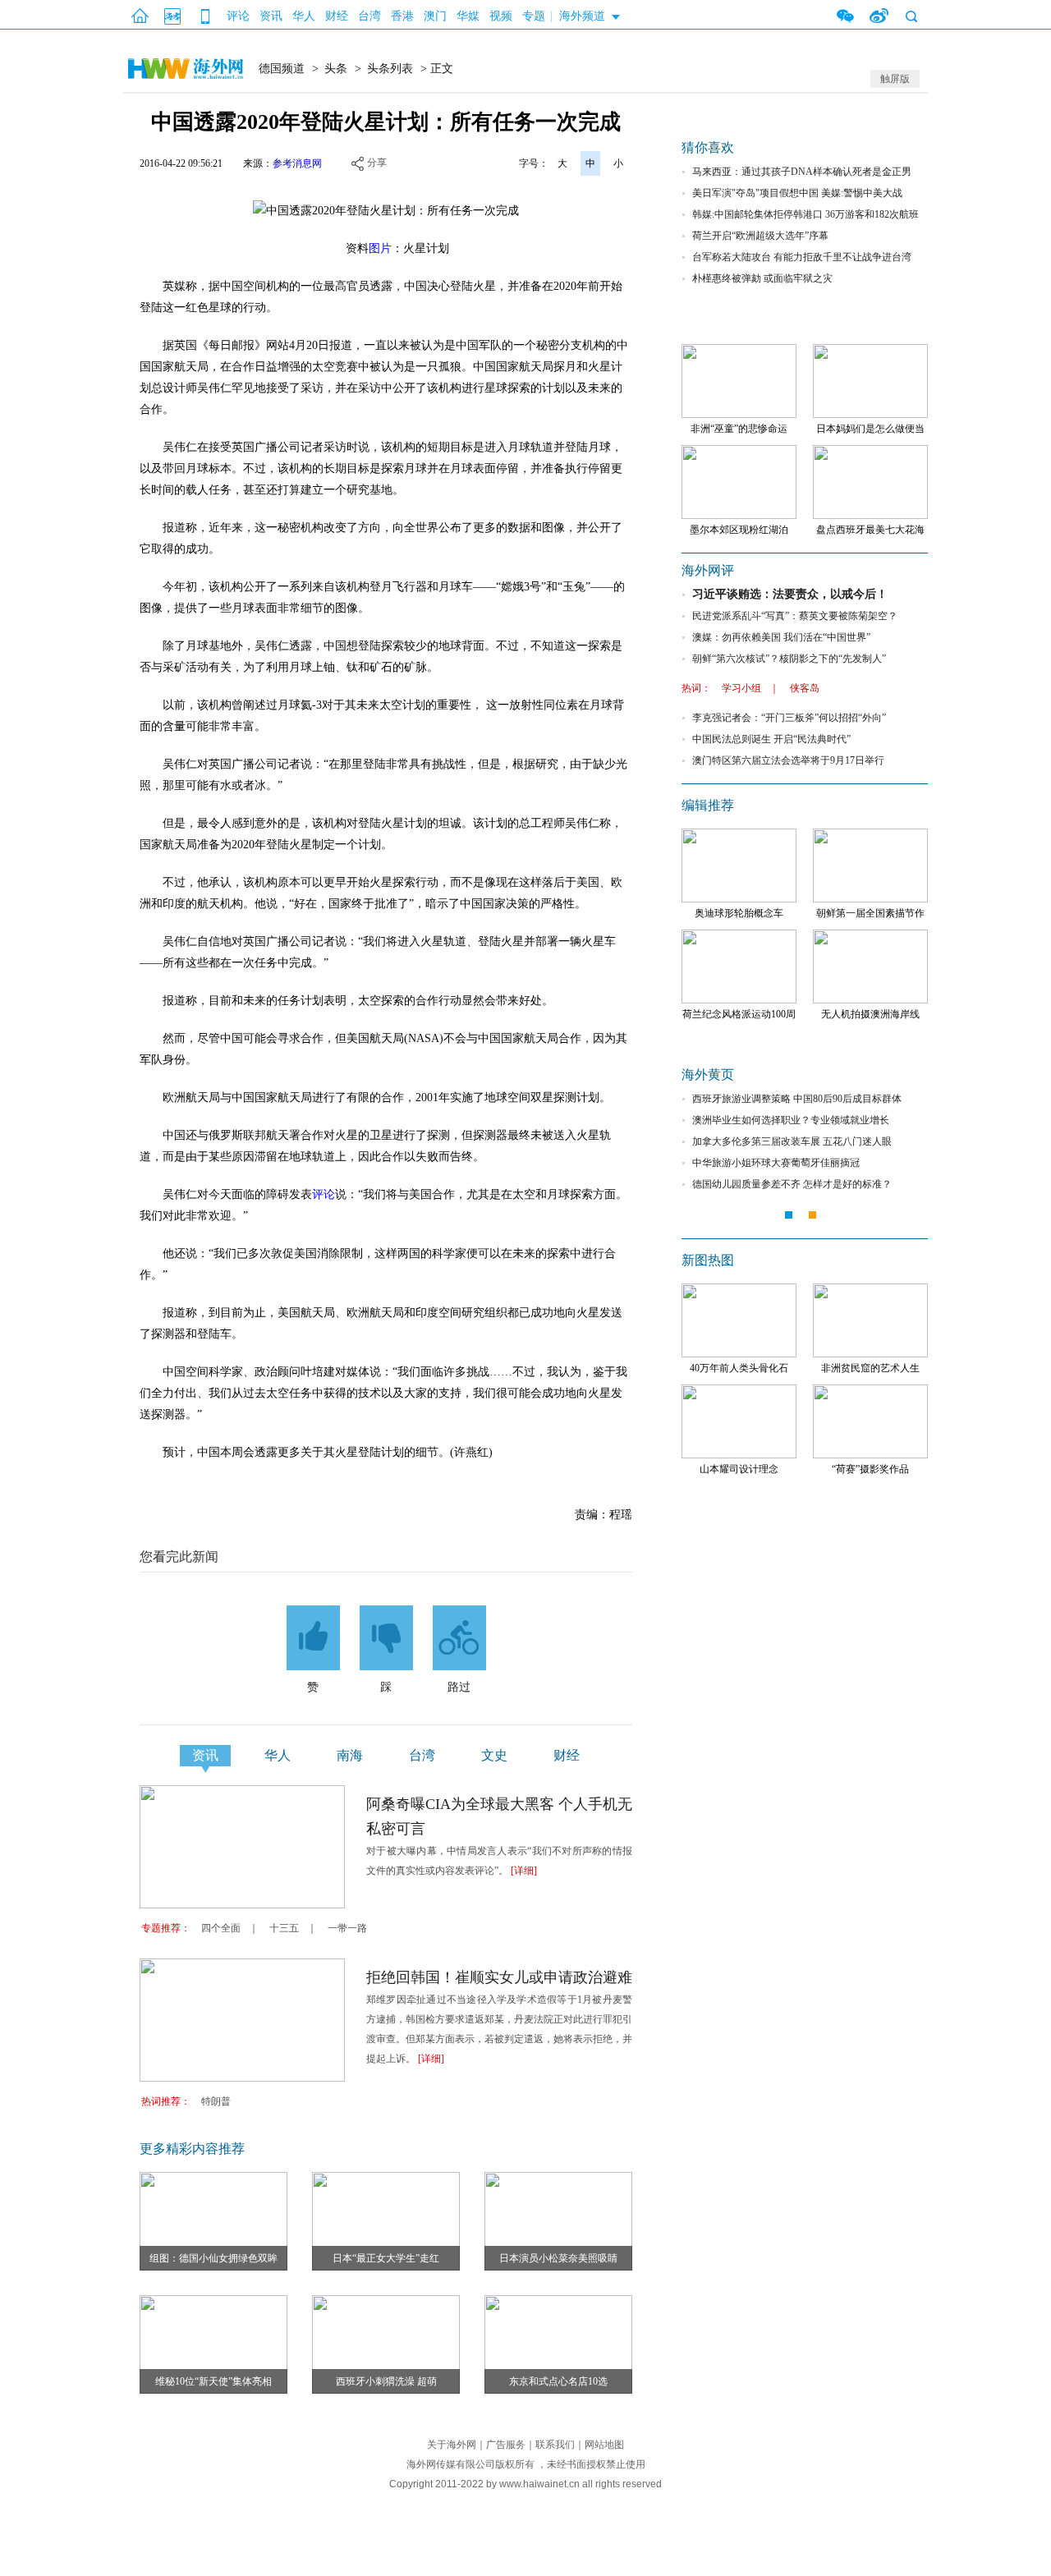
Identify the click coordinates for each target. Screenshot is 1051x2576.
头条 (336, 69)
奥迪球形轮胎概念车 (739, 913)
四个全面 (221, 1928)
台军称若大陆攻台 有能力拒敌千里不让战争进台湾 (802, 257)
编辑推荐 (708, 805)
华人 (304, 16)
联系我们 (555, 2445)
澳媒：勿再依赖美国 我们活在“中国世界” (781, 637)
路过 (459, 1687)
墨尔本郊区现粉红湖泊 (739, 530)
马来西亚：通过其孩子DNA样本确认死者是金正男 (802, 172)
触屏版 (895, 79)
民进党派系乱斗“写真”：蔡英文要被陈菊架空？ (795, 616)
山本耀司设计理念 (739, 1469)
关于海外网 (452, 2445)
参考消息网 (297, 163)
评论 (238, 16)
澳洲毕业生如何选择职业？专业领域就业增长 (791, 1120)
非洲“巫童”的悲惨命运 (739, 429)
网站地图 (604, 2445)
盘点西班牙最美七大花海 (870, 530)
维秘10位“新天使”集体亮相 (213, 2381)
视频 (501, 16)
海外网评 (708, 570)
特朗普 (216, 2101)
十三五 (284, 1928)
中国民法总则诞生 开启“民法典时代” (771, 739)
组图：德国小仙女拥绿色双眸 (213, 2258)
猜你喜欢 (708, 147)
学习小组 (741, 688)
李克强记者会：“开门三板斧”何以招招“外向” (789, 718)
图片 (380, 248)
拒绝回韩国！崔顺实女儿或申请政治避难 (499, 1977)
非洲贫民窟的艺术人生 (870, 1368)
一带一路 (347, 1928)
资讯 (271, 16)
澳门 (435, 16)
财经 (337, 16)
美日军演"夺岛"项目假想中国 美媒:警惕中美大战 (797, 193)
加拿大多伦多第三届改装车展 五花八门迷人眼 (792, 1141)
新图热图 (708, 1260)
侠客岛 (805, 688)
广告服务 (506, 2445)
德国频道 (282, 69)
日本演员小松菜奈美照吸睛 (558, 2258)
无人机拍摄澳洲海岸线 (870, 1014)
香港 (402, 16)
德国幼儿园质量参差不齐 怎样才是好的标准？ (792, 1184)
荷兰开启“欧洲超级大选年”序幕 (760, 236)
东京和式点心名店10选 (558, 2381)
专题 (534, 16)
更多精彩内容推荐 (192, 2149)
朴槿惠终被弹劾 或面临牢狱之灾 (762, 278)
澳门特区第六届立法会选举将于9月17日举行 (788, 760)
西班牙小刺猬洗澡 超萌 (386, 2381)
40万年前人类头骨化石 (739, 1368)
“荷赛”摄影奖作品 (870, 1469)
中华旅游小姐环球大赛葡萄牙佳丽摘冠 (776, 1163)
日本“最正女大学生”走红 (386, 2258)
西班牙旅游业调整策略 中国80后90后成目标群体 (797, 1099)
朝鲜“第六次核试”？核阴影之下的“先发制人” (789, 659)
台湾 (369, 16)
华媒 (468, 16)
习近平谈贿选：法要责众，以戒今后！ (790, 594)
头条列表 (390, 69)
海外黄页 (708, 1074)
